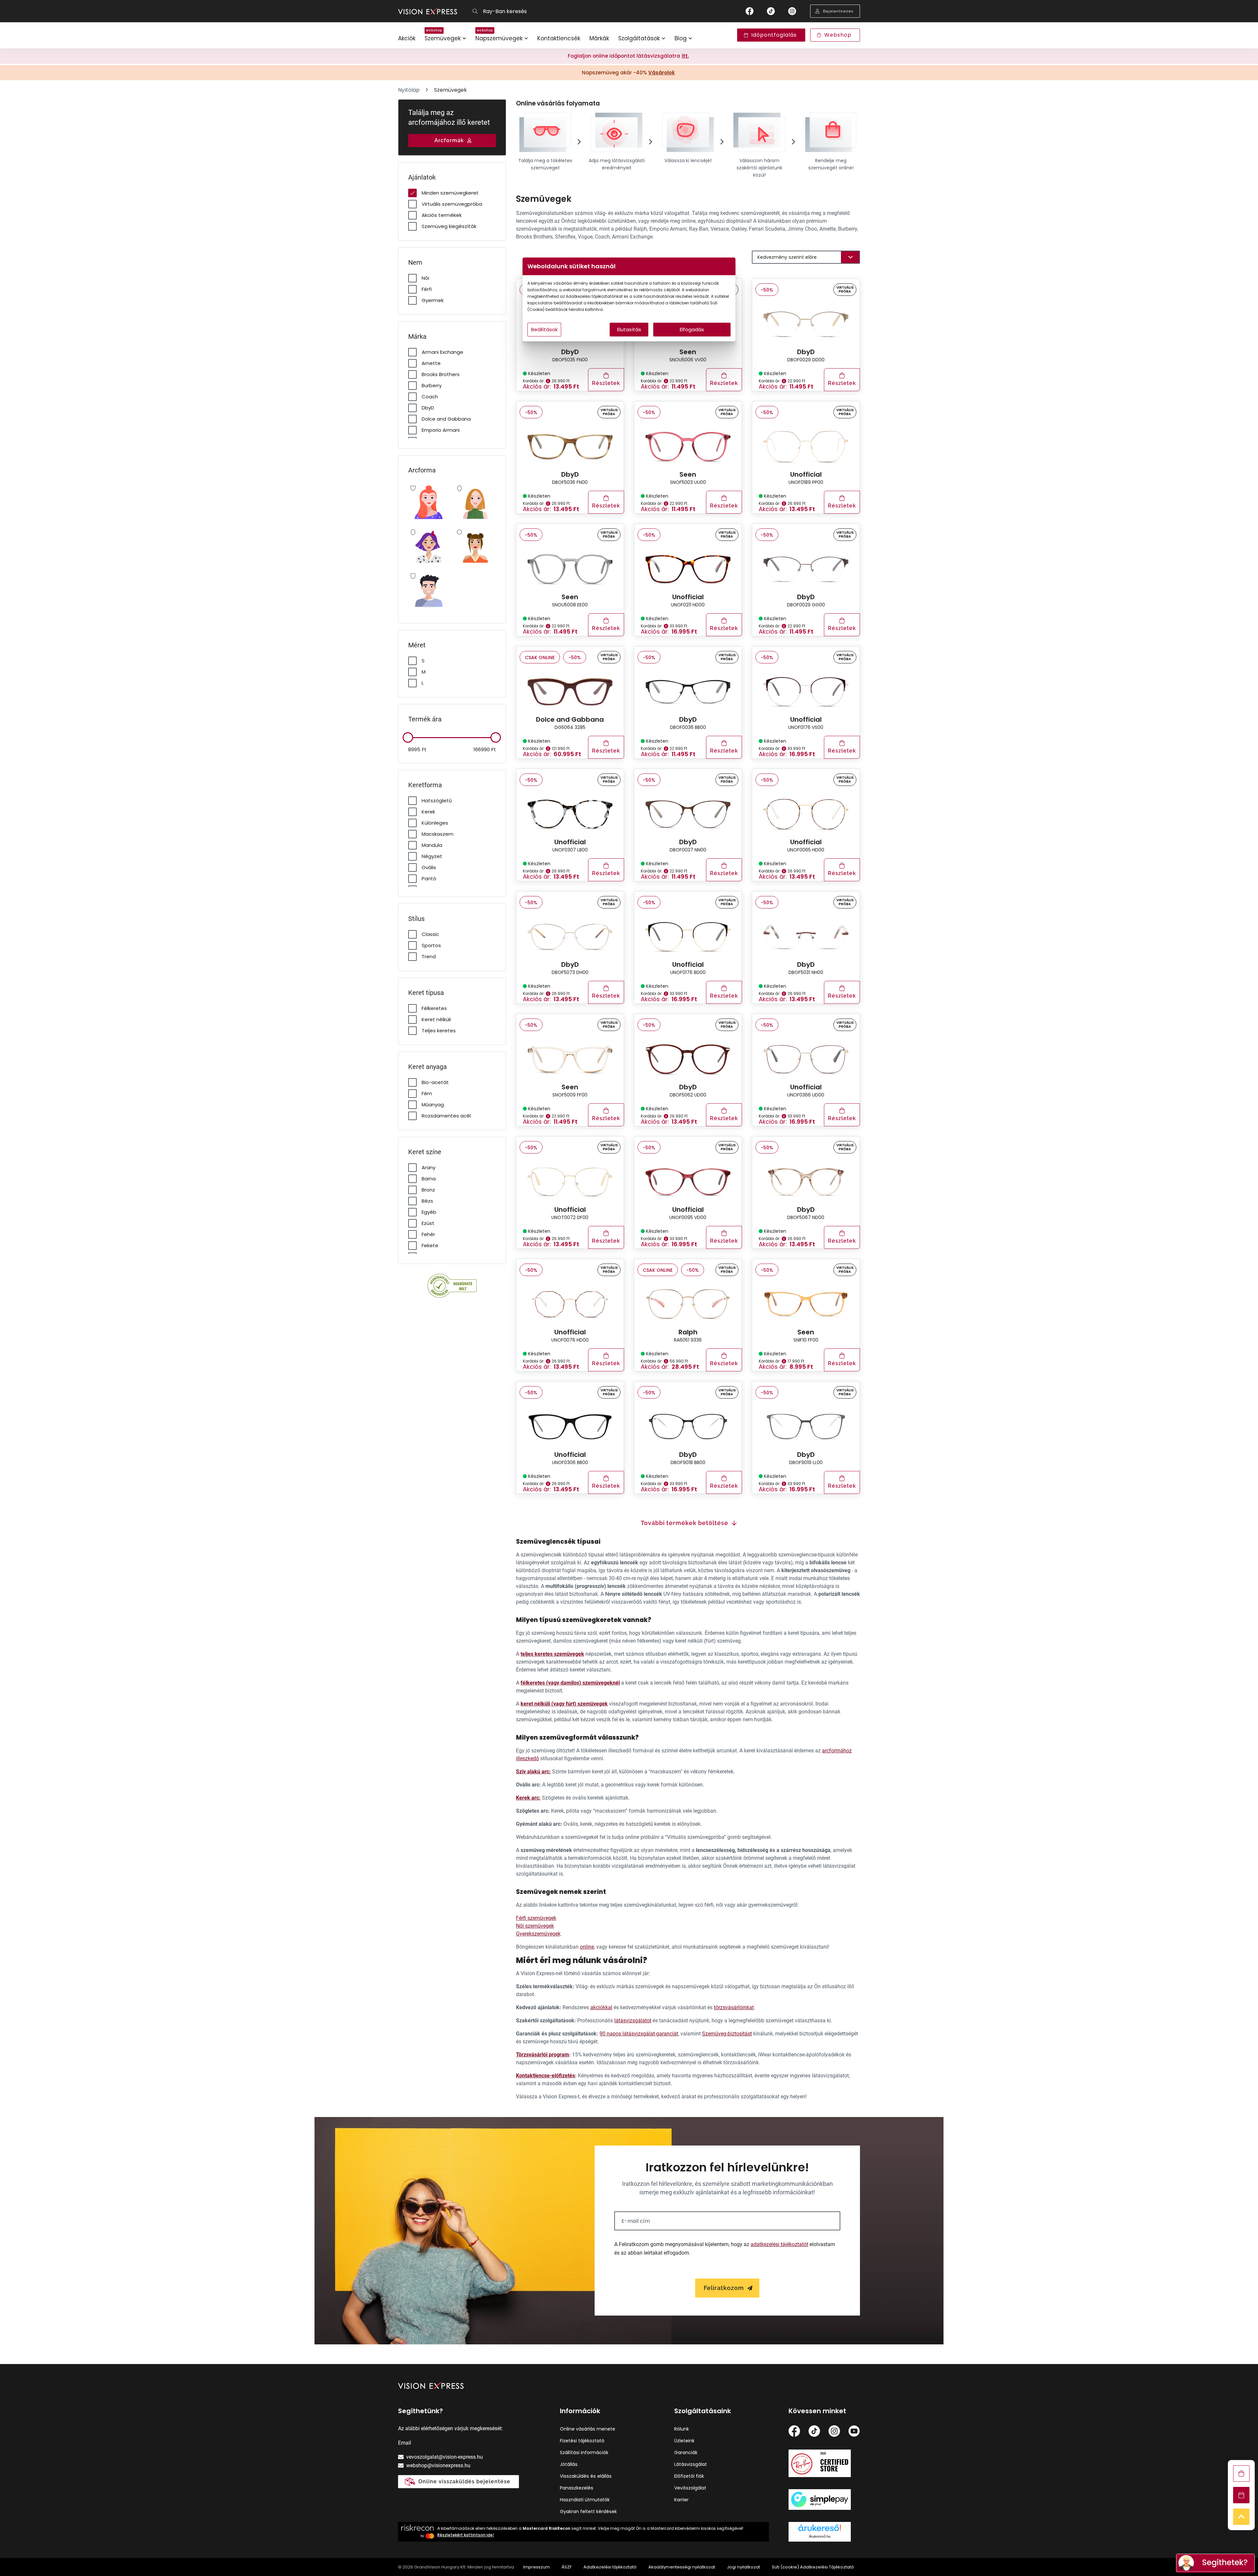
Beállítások (544, 329)
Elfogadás (692, 329)
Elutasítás (629, 329)
